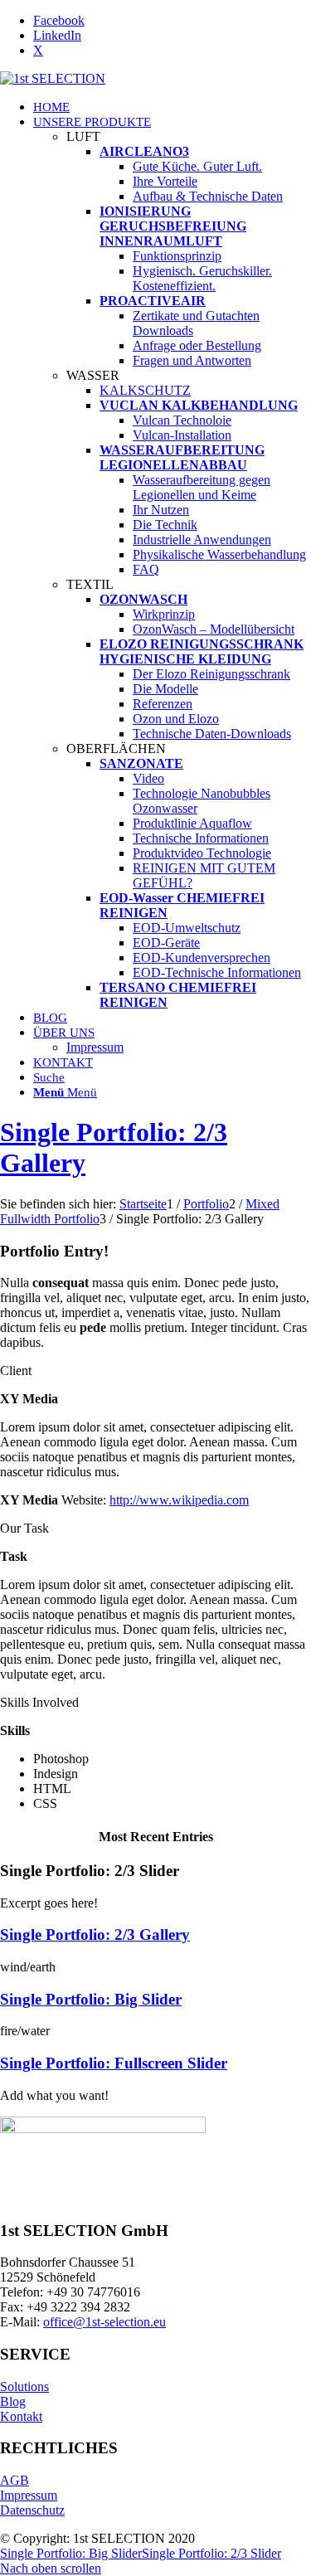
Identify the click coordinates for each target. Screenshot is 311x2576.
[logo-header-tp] (53, 78)
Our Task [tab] (24, 1528)
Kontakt (21, 2416)
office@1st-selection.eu (104, 2322)
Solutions (24, 2386)
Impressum (29, 2495)
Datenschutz (32, 2510)
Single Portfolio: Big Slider (91, 1999)
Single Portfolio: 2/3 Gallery (95, 1934)
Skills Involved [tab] (39, 1702)
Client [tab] (16, 1371)
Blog (13, 2401)
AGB (15, 2480)
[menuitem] (172, 107)
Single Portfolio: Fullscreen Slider (114, 2063)
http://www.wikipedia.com (179, 1500)
